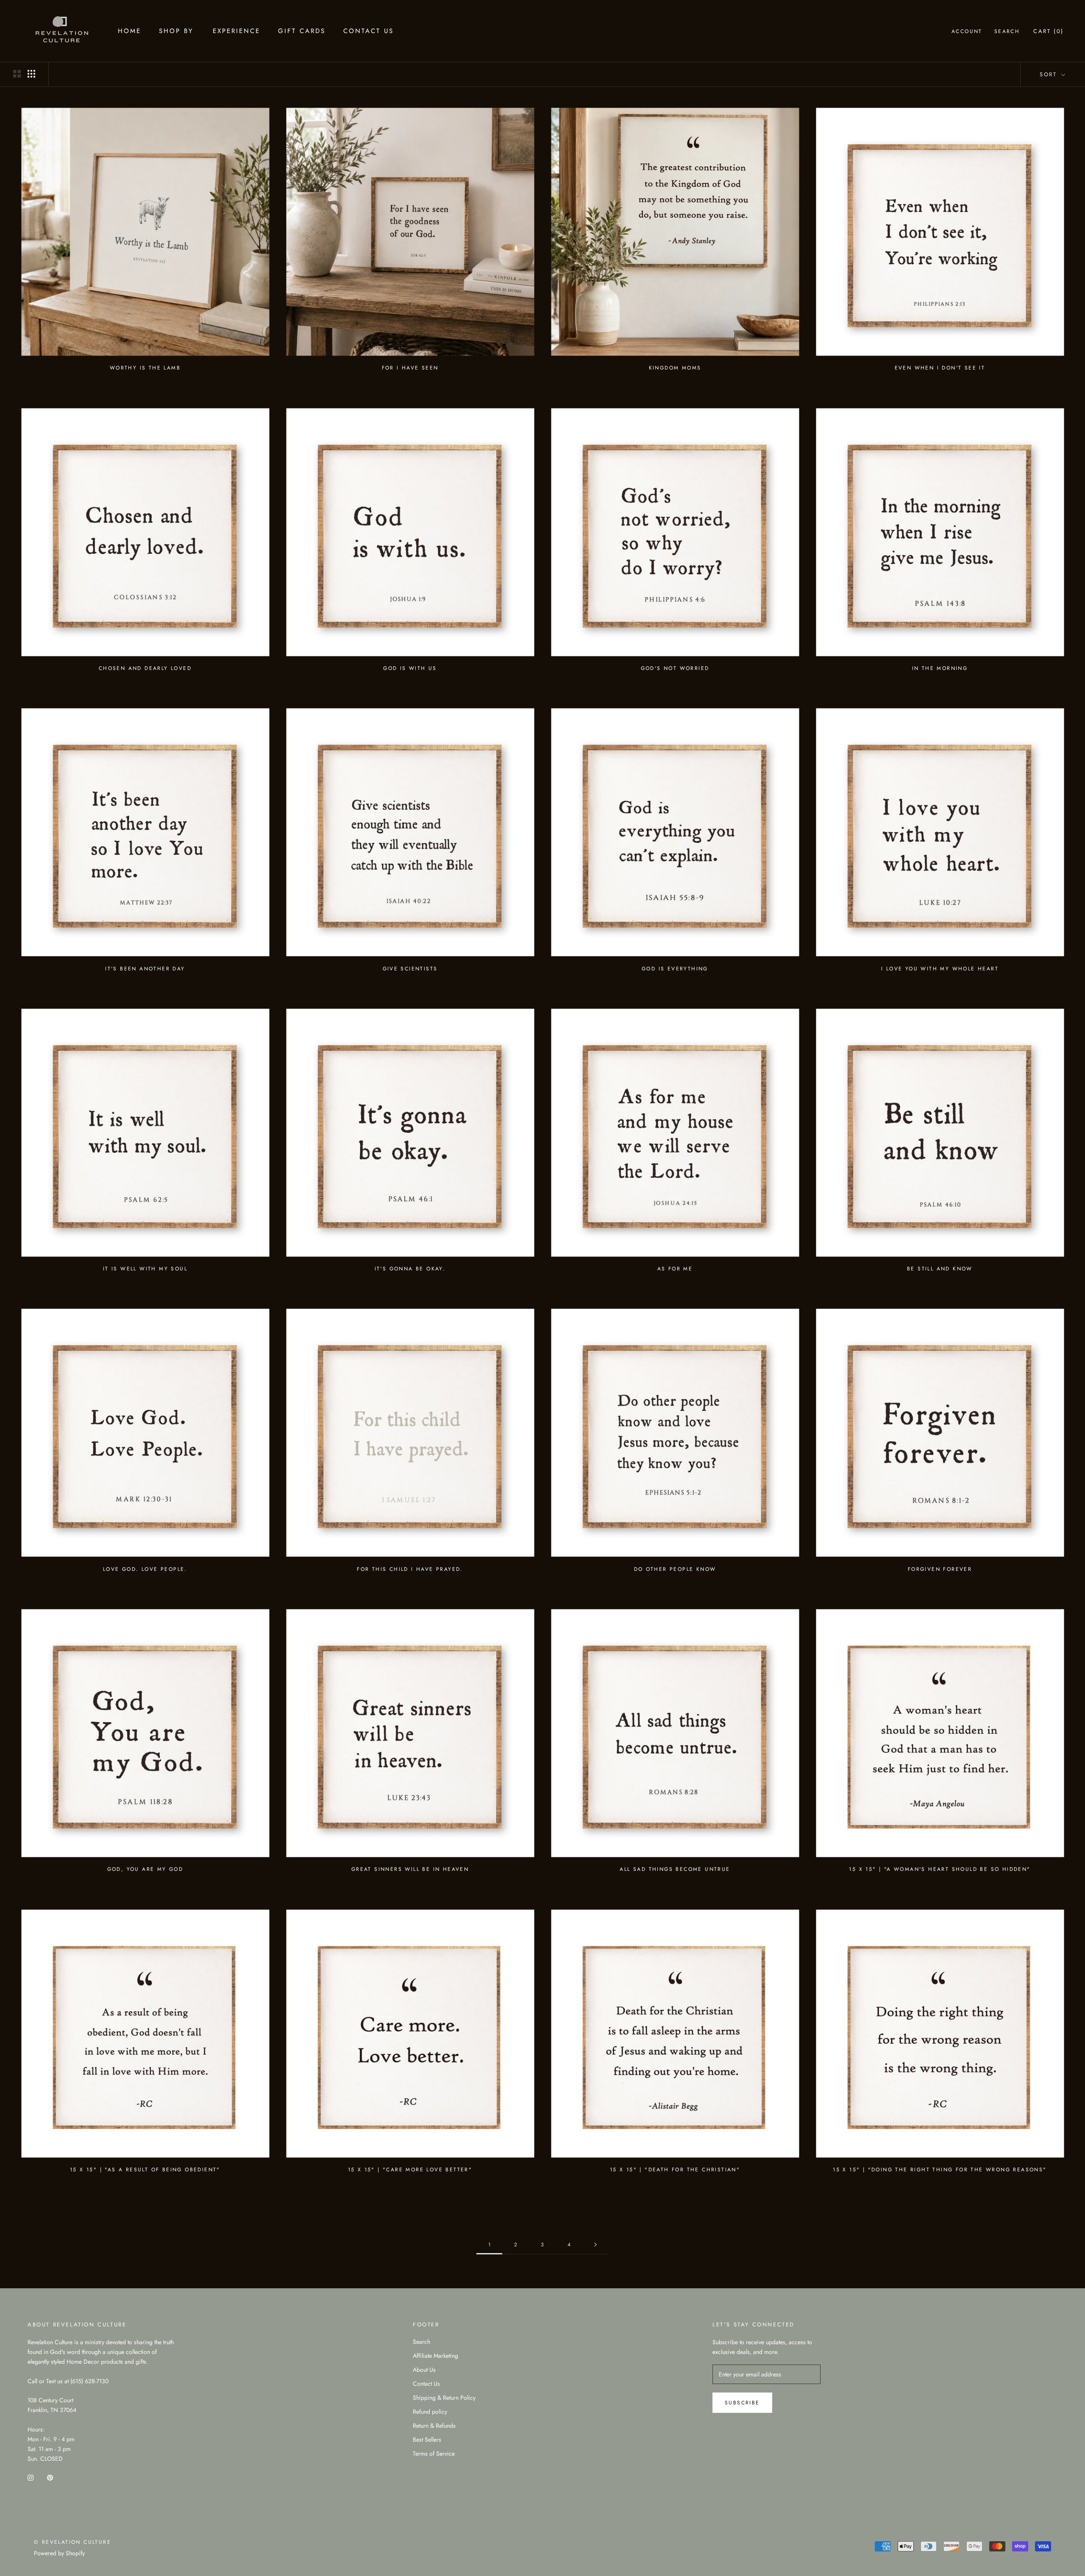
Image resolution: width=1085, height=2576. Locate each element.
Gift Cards (302, 31)
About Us (424, 2370)
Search (1007, 31)
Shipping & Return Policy (444, 2398)
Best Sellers (427, 2440)
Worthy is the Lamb (145, 368)
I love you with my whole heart (940, 969)
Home (129, 31)
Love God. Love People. (145, 1569)
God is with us (410, 668)
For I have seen (410, 368)
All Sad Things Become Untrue (675, 1869)
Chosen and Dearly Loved (145, 668)
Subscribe (742, 2403)
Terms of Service (434, 2454)
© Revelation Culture (72, 2542)
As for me (675, 1269)
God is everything (675, 969)
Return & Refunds (434, 2426)
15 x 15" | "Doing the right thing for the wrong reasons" (940, 2170)
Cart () (1049, 31)
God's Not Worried (675, 668)
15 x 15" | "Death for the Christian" (675, 2170)
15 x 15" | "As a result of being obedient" (145, 2170)
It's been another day (145, 969)
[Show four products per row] (31, 74)
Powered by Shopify (59, 2553)
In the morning (940, 668)
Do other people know (675, 1569)
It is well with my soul (145, 1269)
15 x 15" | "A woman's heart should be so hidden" (940, 1869)
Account (967, 31)
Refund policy (430, 2412)
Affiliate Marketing (435, 2356)
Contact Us (369, 31)
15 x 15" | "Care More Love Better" (410, 2170)
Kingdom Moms (675, 368)
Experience (236, 31)
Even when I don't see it (940, 368)
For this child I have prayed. (410, 1569)
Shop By (176, 31)
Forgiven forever (940, 1569)
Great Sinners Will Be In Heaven (410, 1869)
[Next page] (595, 2245)
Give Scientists (410, 969)
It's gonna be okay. (410, 1269)
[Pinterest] (50, 2477)
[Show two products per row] (17, 74)
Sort (1050, 74)
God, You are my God (145, 1869)
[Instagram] (31, 2477)
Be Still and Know (940, 1269)
